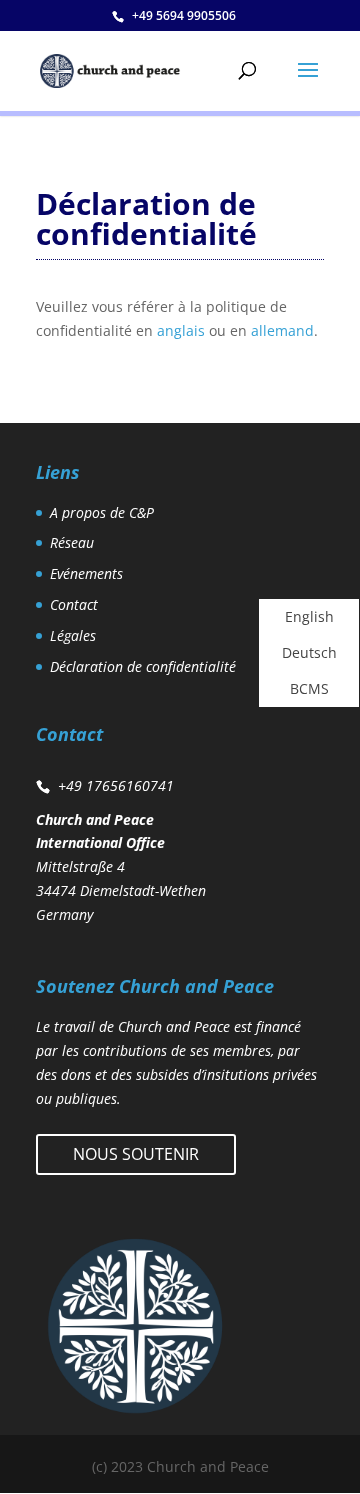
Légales (73, 635)
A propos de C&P (102, 512)
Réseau (72, 542)
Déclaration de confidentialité (143, 666)
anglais (181, 330)
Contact (74, 604)
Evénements (86, 573)
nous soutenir (136, 1154)
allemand (282, 330)
